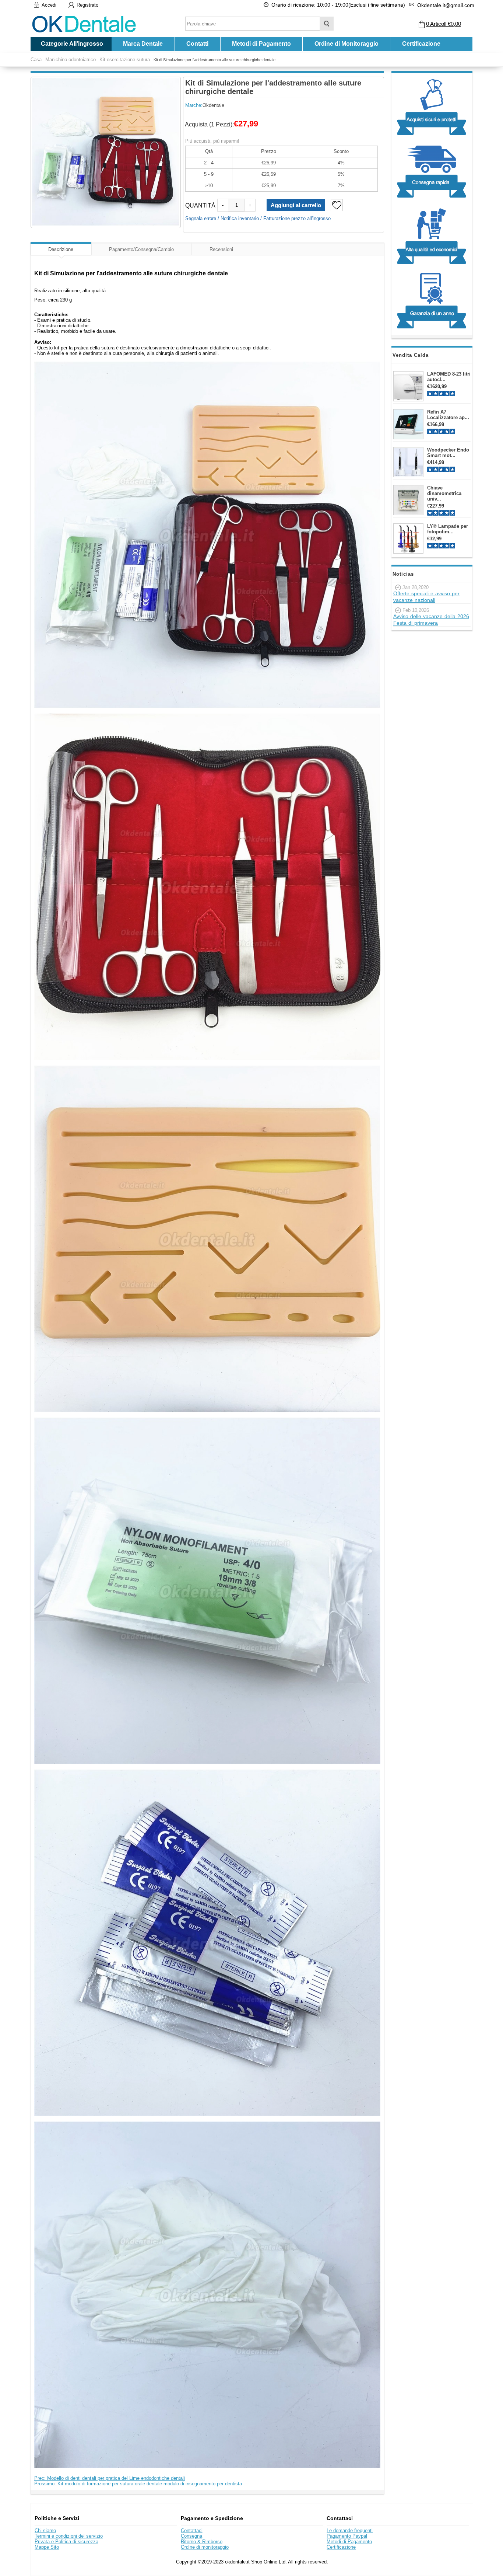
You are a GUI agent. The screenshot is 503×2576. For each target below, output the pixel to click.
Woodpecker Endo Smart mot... (448, 453)
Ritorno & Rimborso (202, 2542)
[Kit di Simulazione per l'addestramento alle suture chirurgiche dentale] (106, 152)
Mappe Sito (47, 2547)
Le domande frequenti (350, 2530)
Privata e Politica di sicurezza (66, 2542)
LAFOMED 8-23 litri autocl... (449, 377)
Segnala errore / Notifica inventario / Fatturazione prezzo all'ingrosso (258, 218)
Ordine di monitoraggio (205, 2547)
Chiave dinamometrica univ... (444, 493)
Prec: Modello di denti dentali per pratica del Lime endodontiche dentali (110, 2478)
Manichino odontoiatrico (71, 60)
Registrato (87, 5)
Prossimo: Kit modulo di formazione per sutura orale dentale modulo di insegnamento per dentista (138, 2484)
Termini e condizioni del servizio (69, 2536)
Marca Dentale (143, 44)
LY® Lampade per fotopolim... (448, 529)
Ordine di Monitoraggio (347, 44)
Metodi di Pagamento (261, 44)
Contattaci (192, 2530)
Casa (36, 60)
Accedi (49, 5)
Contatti (197, 44)
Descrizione (61, 249)
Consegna (191, 2536)
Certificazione (421, 44)
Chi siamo (45, 2530)
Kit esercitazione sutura (125, 60)
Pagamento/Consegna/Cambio (141, 249)
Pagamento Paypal (347, 2536)
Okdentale (213, 105)
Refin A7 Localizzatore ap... (448, 415)
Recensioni (221, 249)
